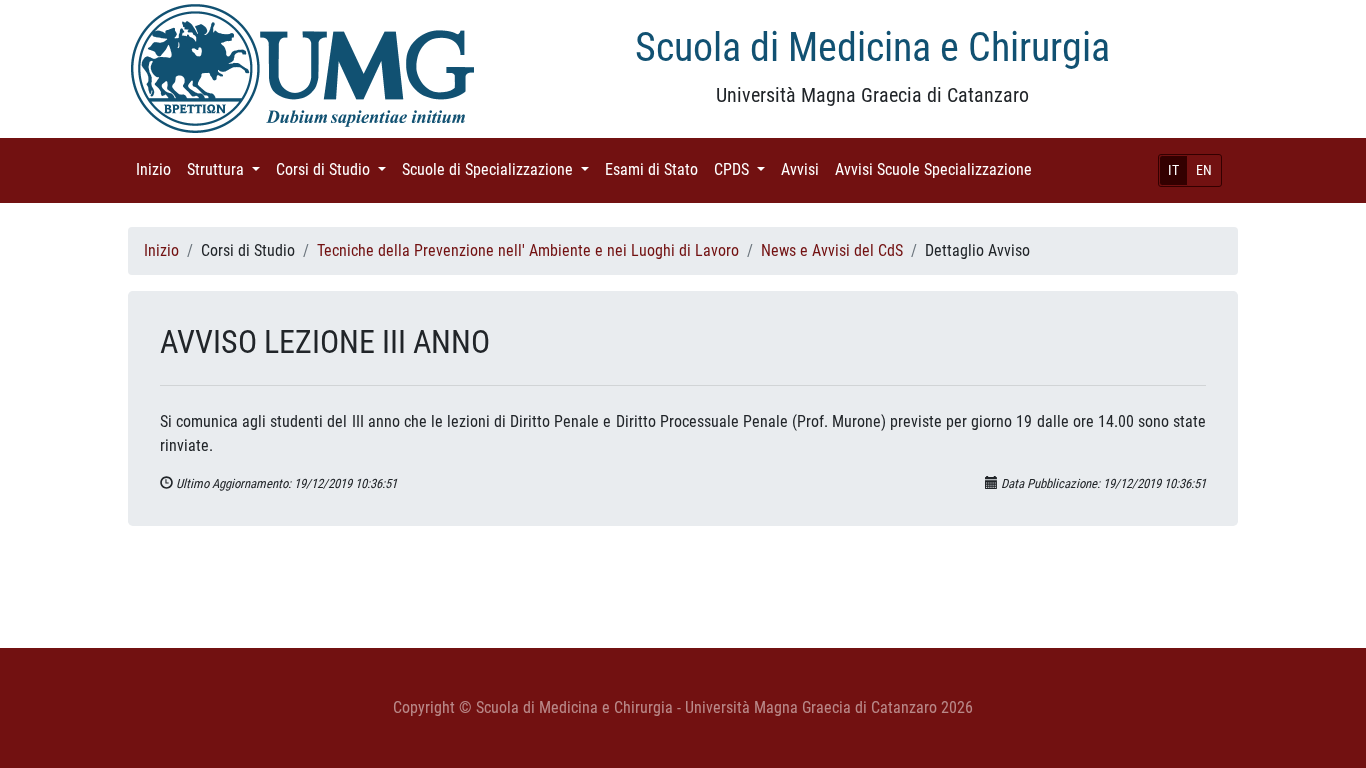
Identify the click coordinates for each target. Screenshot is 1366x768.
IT (1173, 170)
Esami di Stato (655, 169)
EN (1204, 170)
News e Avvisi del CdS (832, 250)
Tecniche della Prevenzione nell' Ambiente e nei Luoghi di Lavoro (528, 250)
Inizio (157, 169)
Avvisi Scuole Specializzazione (937, 169)
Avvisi (804, 169)
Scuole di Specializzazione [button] (499, 169)
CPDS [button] (743, 169)
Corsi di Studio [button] (335, 169)
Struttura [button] (227, 169)
